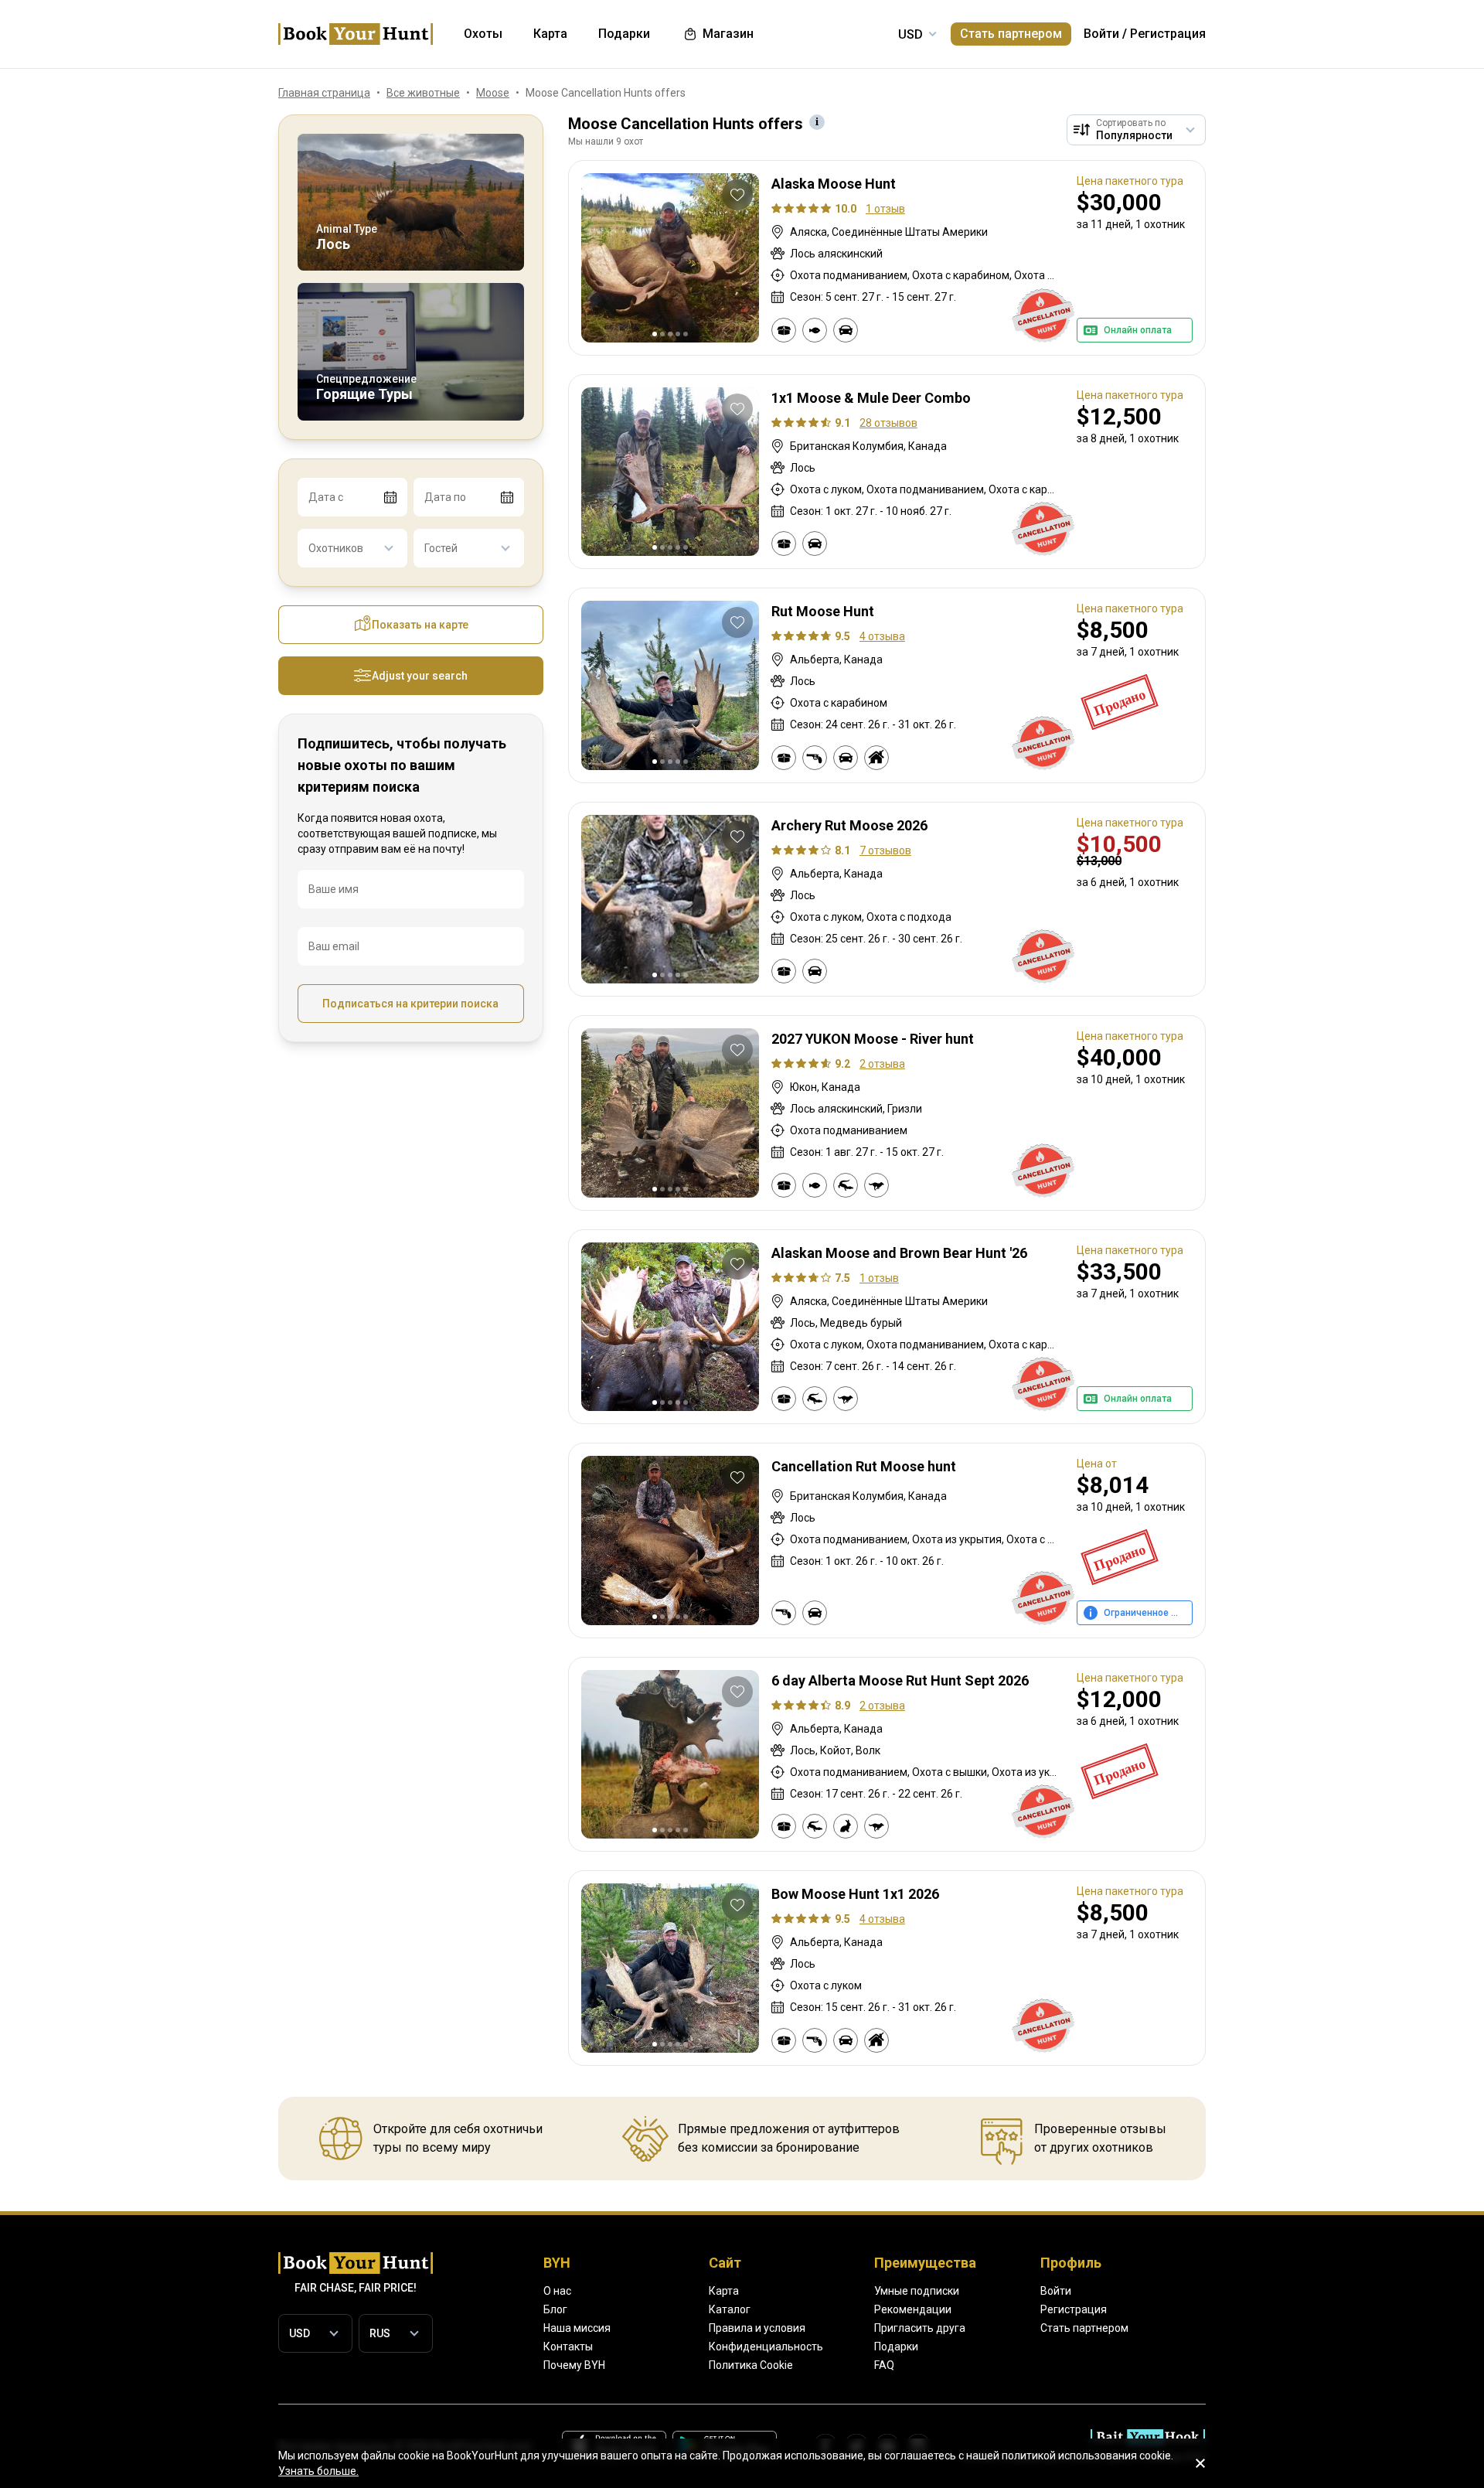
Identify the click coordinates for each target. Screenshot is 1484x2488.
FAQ (884, 2365)
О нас (557, 2291)
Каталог (730, 2309)
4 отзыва (882, 636)
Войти (1101, 34)
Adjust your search (420, 676)
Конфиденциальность (766, 2347)
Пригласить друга (920, 2328)
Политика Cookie (751, 2365)
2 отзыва (882, 1064)
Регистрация (1168, 34)
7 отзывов (885, 850)
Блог (555, 2309)
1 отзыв (885, 209)
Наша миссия (577, 2328)
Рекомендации (913, 2309)
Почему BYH (574, 2365)
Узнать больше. (318, 2471)
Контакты (568, 2347)
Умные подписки (917, 2291)
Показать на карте (420, 625)
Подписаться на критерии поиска (410, 1004)
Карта (724, 2291)
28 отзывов (888, 423)
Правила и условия (757, 2328)
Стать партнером (1011, 34)
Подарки (896, 2347)
